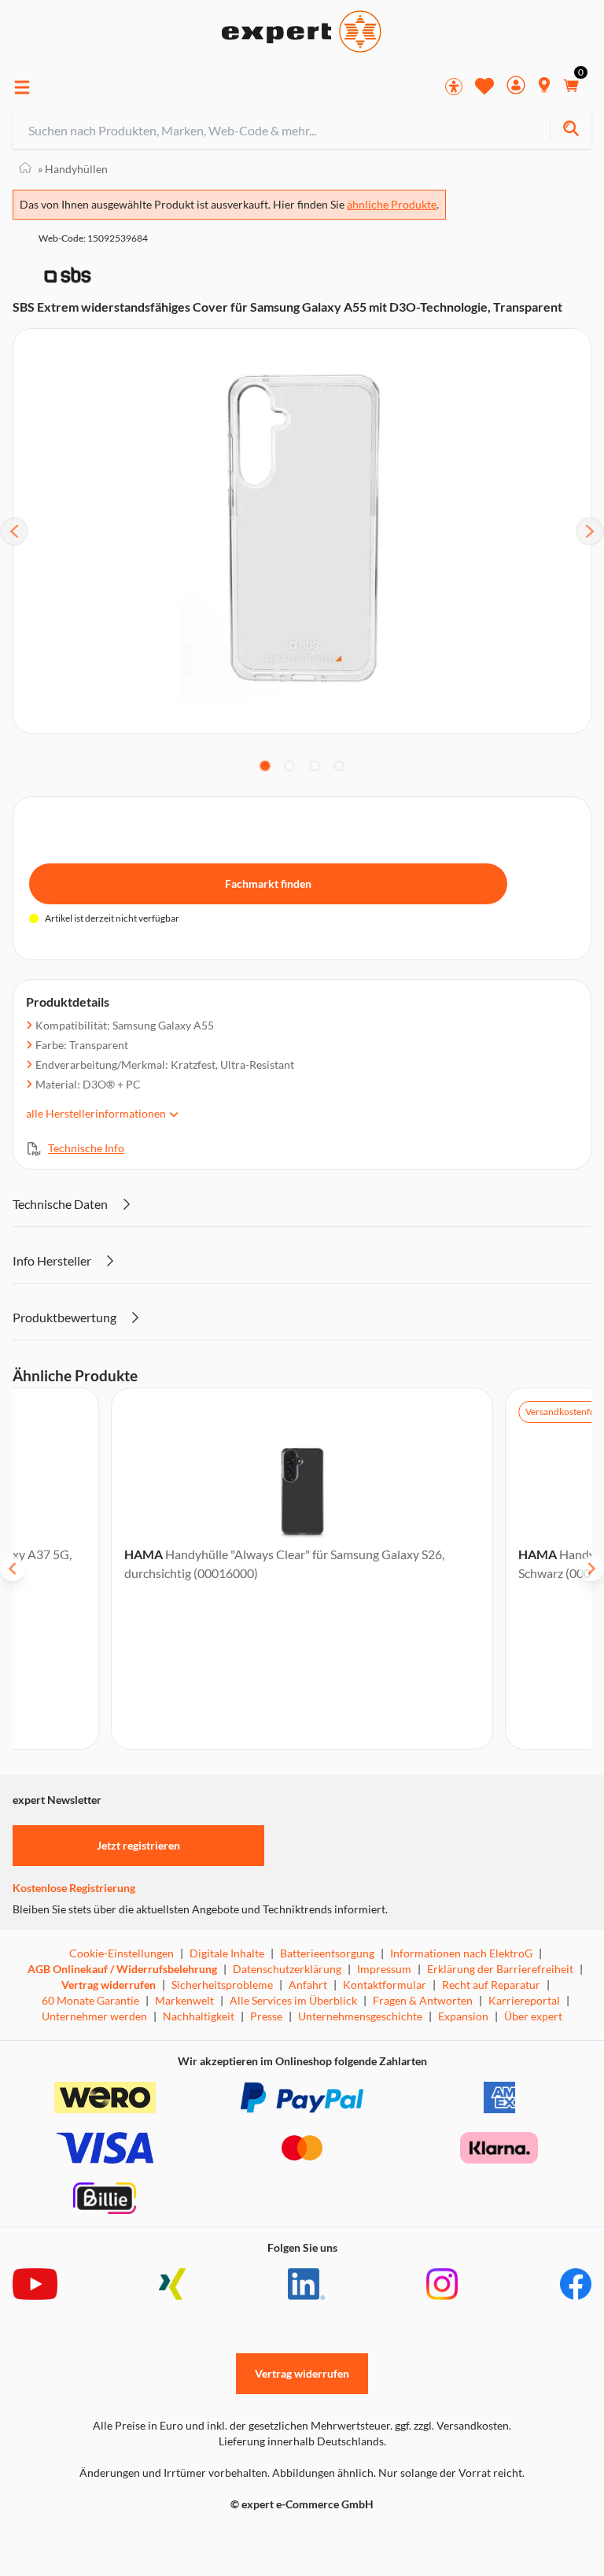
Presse (266, 2016)
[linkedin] (306, 2284)
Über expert (533, 2016)
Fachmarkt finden (268, 883)
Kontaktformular (385, 1985)
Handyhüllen (73, 169)
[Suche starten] (571, 130)
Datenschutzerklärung (287, 1969)
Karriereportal (524, 2000)
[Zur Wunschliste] (484, 86)
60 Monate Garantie (90, 2000)
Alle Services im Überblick (293, 2000)
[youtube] (35, 2284)
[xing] (172, 2284)
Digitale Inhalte (227, 1953)
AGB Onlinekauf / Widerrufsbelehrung (122, 1969)
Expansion (463, 2016)
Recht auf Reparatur (491, 1985)
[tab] (265, 766)
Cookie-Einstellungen (122, 1953)
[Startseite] (25, 169)
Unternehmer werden (94, 2016)
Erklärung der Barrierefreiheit (500, 1969)
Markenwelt (184, 2000)
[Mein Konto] (516, 87)
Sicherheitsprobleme (222, 1985)
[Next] (590, 531)
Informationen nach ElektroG (461, 1953)
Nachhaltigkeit (199, 2016)
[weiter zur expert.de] (75, 2537)
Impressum (384, 1969)
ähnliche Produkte (392, 204)
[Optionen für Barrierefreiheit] (454, 87)
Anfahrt (308, 1985)
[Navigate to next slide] (591, 1569)
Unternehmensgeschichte (360, 2016)
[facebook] (576, 2284)
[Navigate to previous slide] (13, 1569)
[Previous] (14, 531)
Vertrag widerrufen (109, 1985)
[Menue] (22, 87)
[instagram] (442, 2284)
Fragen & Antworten (423, 2000)
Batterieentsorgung (327, 1953)
